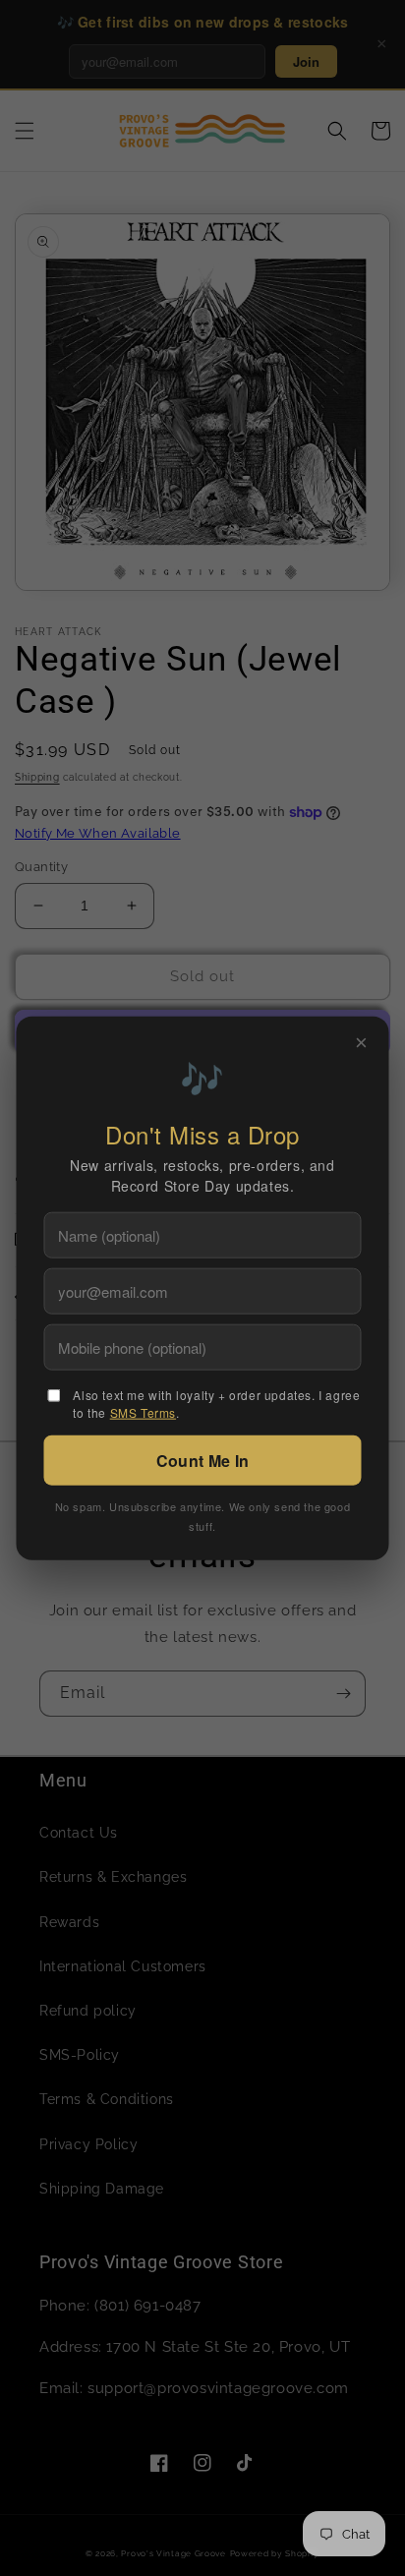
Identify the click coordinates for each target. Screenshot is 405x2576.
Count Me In (202, 1461)
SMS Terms (143, 1412)
